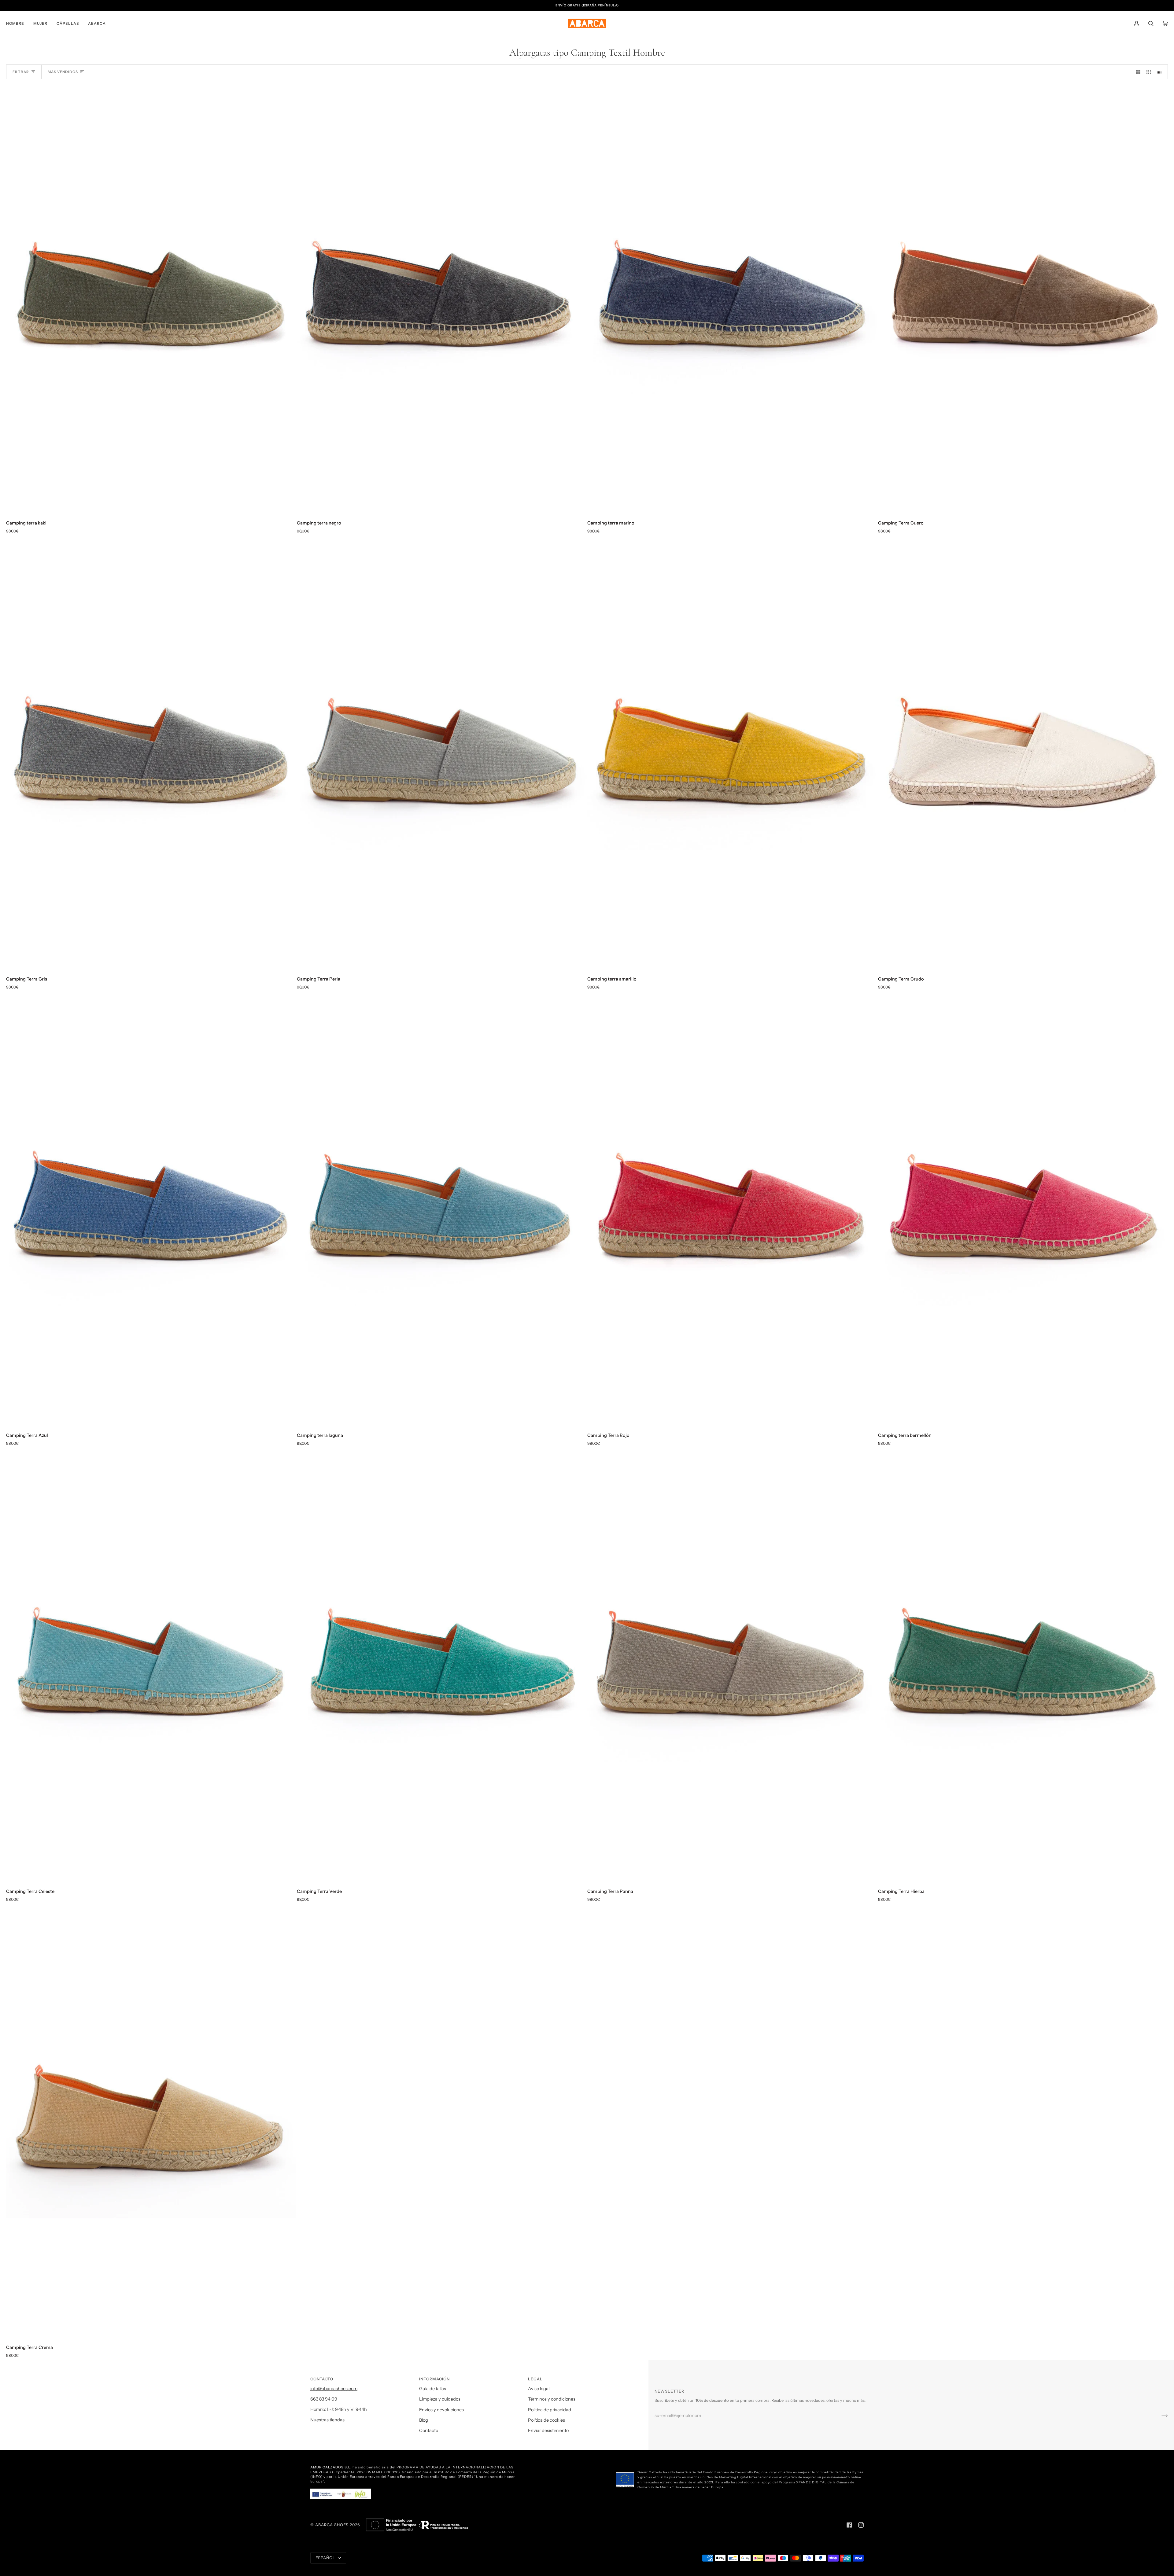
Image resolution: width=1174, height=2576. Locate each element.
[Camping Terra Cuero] (1023, 297)
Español (326, 2558)
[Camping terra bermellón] (1023, 1209)
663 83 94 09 (324, 2399)
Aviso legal (539, 2389)
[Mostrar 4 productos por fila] (1161, 72)
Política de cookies (546, 2420)
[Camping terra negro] (442, 297)
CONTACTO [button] (322, 2379)
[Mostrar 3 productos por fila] (1149, 72)
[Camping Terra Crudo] (1023, 754)
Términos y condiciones (552, 2399)
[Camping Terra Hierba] (1023, 1666)
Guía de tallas (433, 2389)
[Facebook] (849, 2525)
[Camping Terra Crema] (151, 2122)
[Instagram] (861, 2525)
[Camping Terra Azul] (151, 1209)
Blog (424, 2420)
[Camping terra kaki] (151, 297)
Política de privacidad (550, 2410)
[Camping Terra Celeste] (151, 1666)
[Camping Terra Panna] (732, 1666)
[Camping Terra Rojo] (732, 1209)
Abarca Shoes (332, 2525)
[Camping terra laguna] (442, 1209)
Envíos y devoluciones (441, 2410)
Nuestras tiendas (327, 2420)
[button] (17, 23)
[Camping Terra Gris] (151, 753)
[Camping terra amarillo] (732, 753)
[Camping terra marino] (732, 297)
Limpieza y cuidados (440, 2399)
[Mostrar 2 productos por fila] (1138, 72)
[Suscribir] (1160, 2416)
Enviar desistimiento (548, 2431)
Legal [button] (535, 2379)
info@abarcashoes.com (334, 2389)
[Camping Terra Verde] (442, 1666)
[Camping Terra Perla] (442, 753)
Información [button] (434, 2379)
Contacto (429, 2431)
